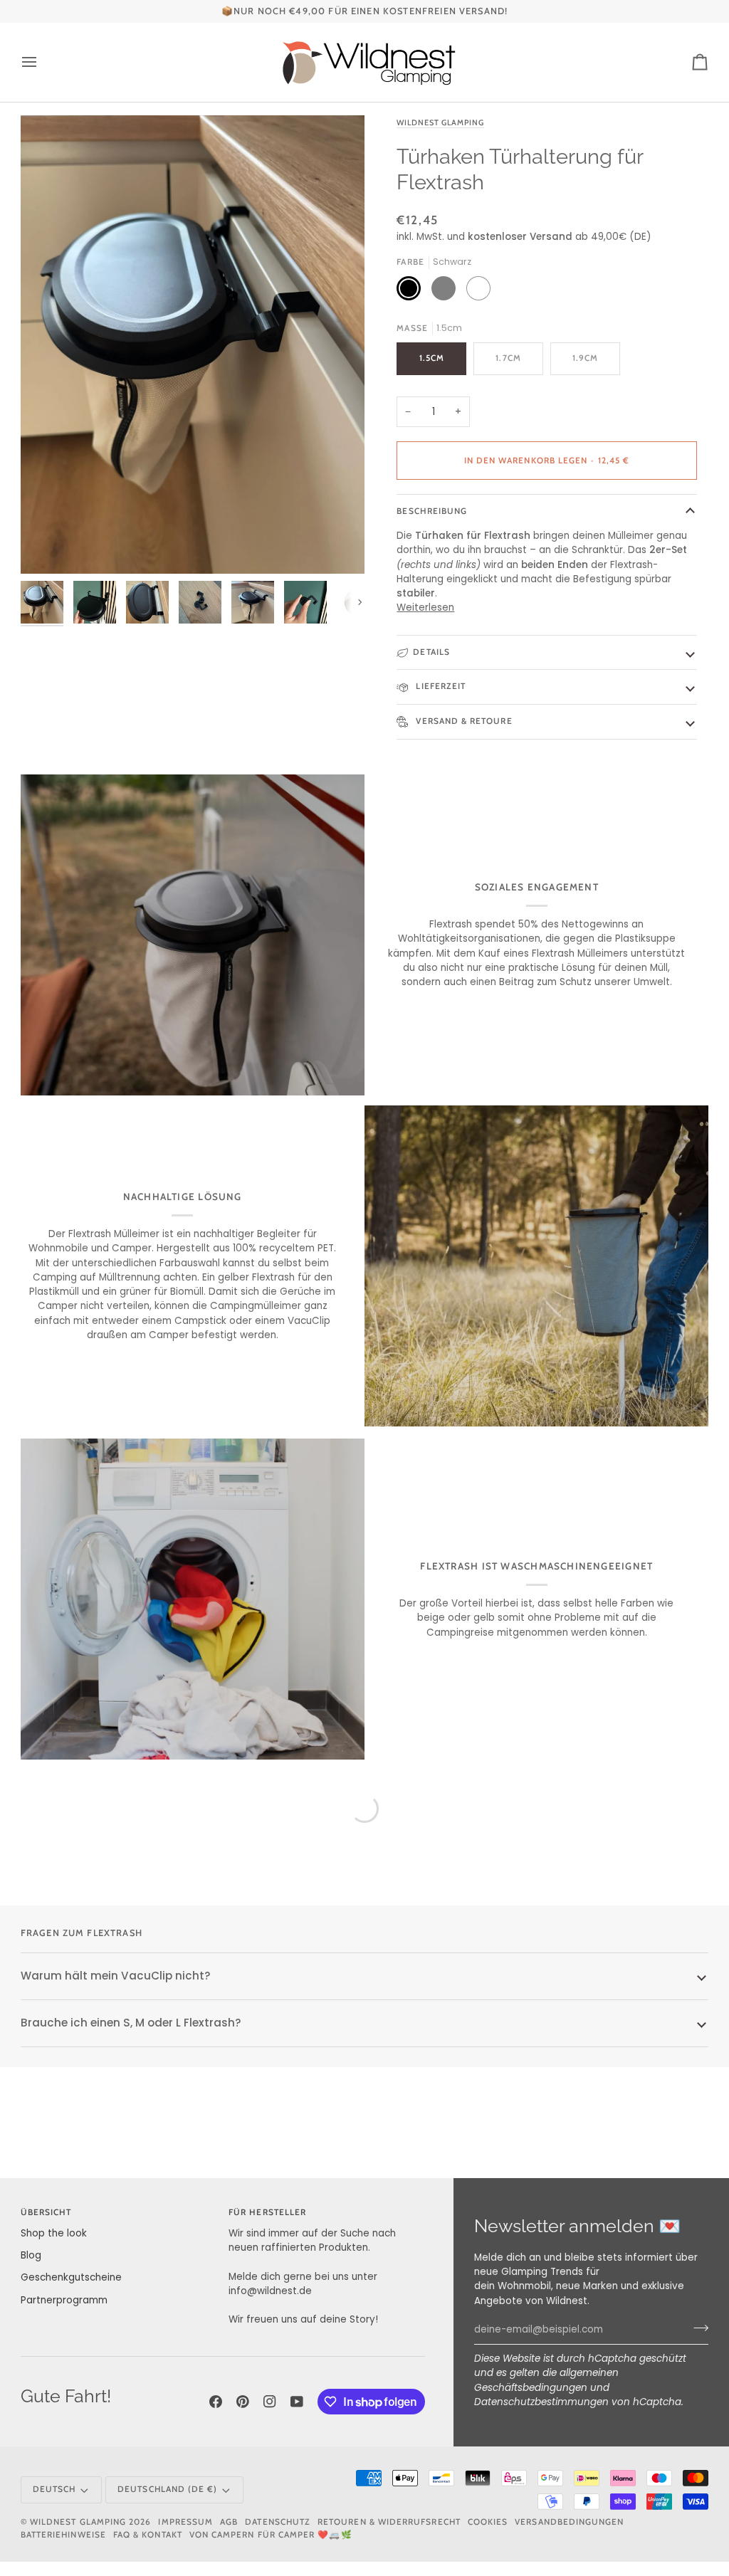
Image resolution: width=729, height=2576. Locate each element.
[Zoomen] (193, 345)
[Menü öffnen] (42, 62)
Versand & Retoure (462, 721)
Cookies (488, 2522)
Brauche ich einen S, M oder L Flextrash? (131, 2023)
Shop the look (54, 2233)
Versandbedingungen (569, 2522)
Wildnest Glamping (440, 122)
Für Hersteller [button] (267, 2212)
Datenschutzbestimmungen (541, 2402)
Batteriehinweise (63, 2535)
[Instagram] (270, 2402)
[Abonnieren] (697, 2328)
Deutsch (54, 2489)
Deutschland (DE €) (167, 2489)
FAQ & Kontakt (148, 2535)
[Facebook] (216, 2402)
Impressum (185, 2522)
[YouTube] (297, 2402)
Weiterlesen (425, 608)
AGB (229, 2522)
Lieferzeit (439, 686)
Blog (31, 2255)
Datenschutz (278, 2522)
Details (431, 652)
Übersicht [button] (46, 2212)
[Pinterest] (243, 2402)
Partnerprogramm (64, 2300)
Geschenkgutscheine (71, 2277)
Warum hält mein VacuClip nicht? (116, 1976)
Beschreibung (432, 511)
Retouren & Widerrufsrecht (389, 2522)
